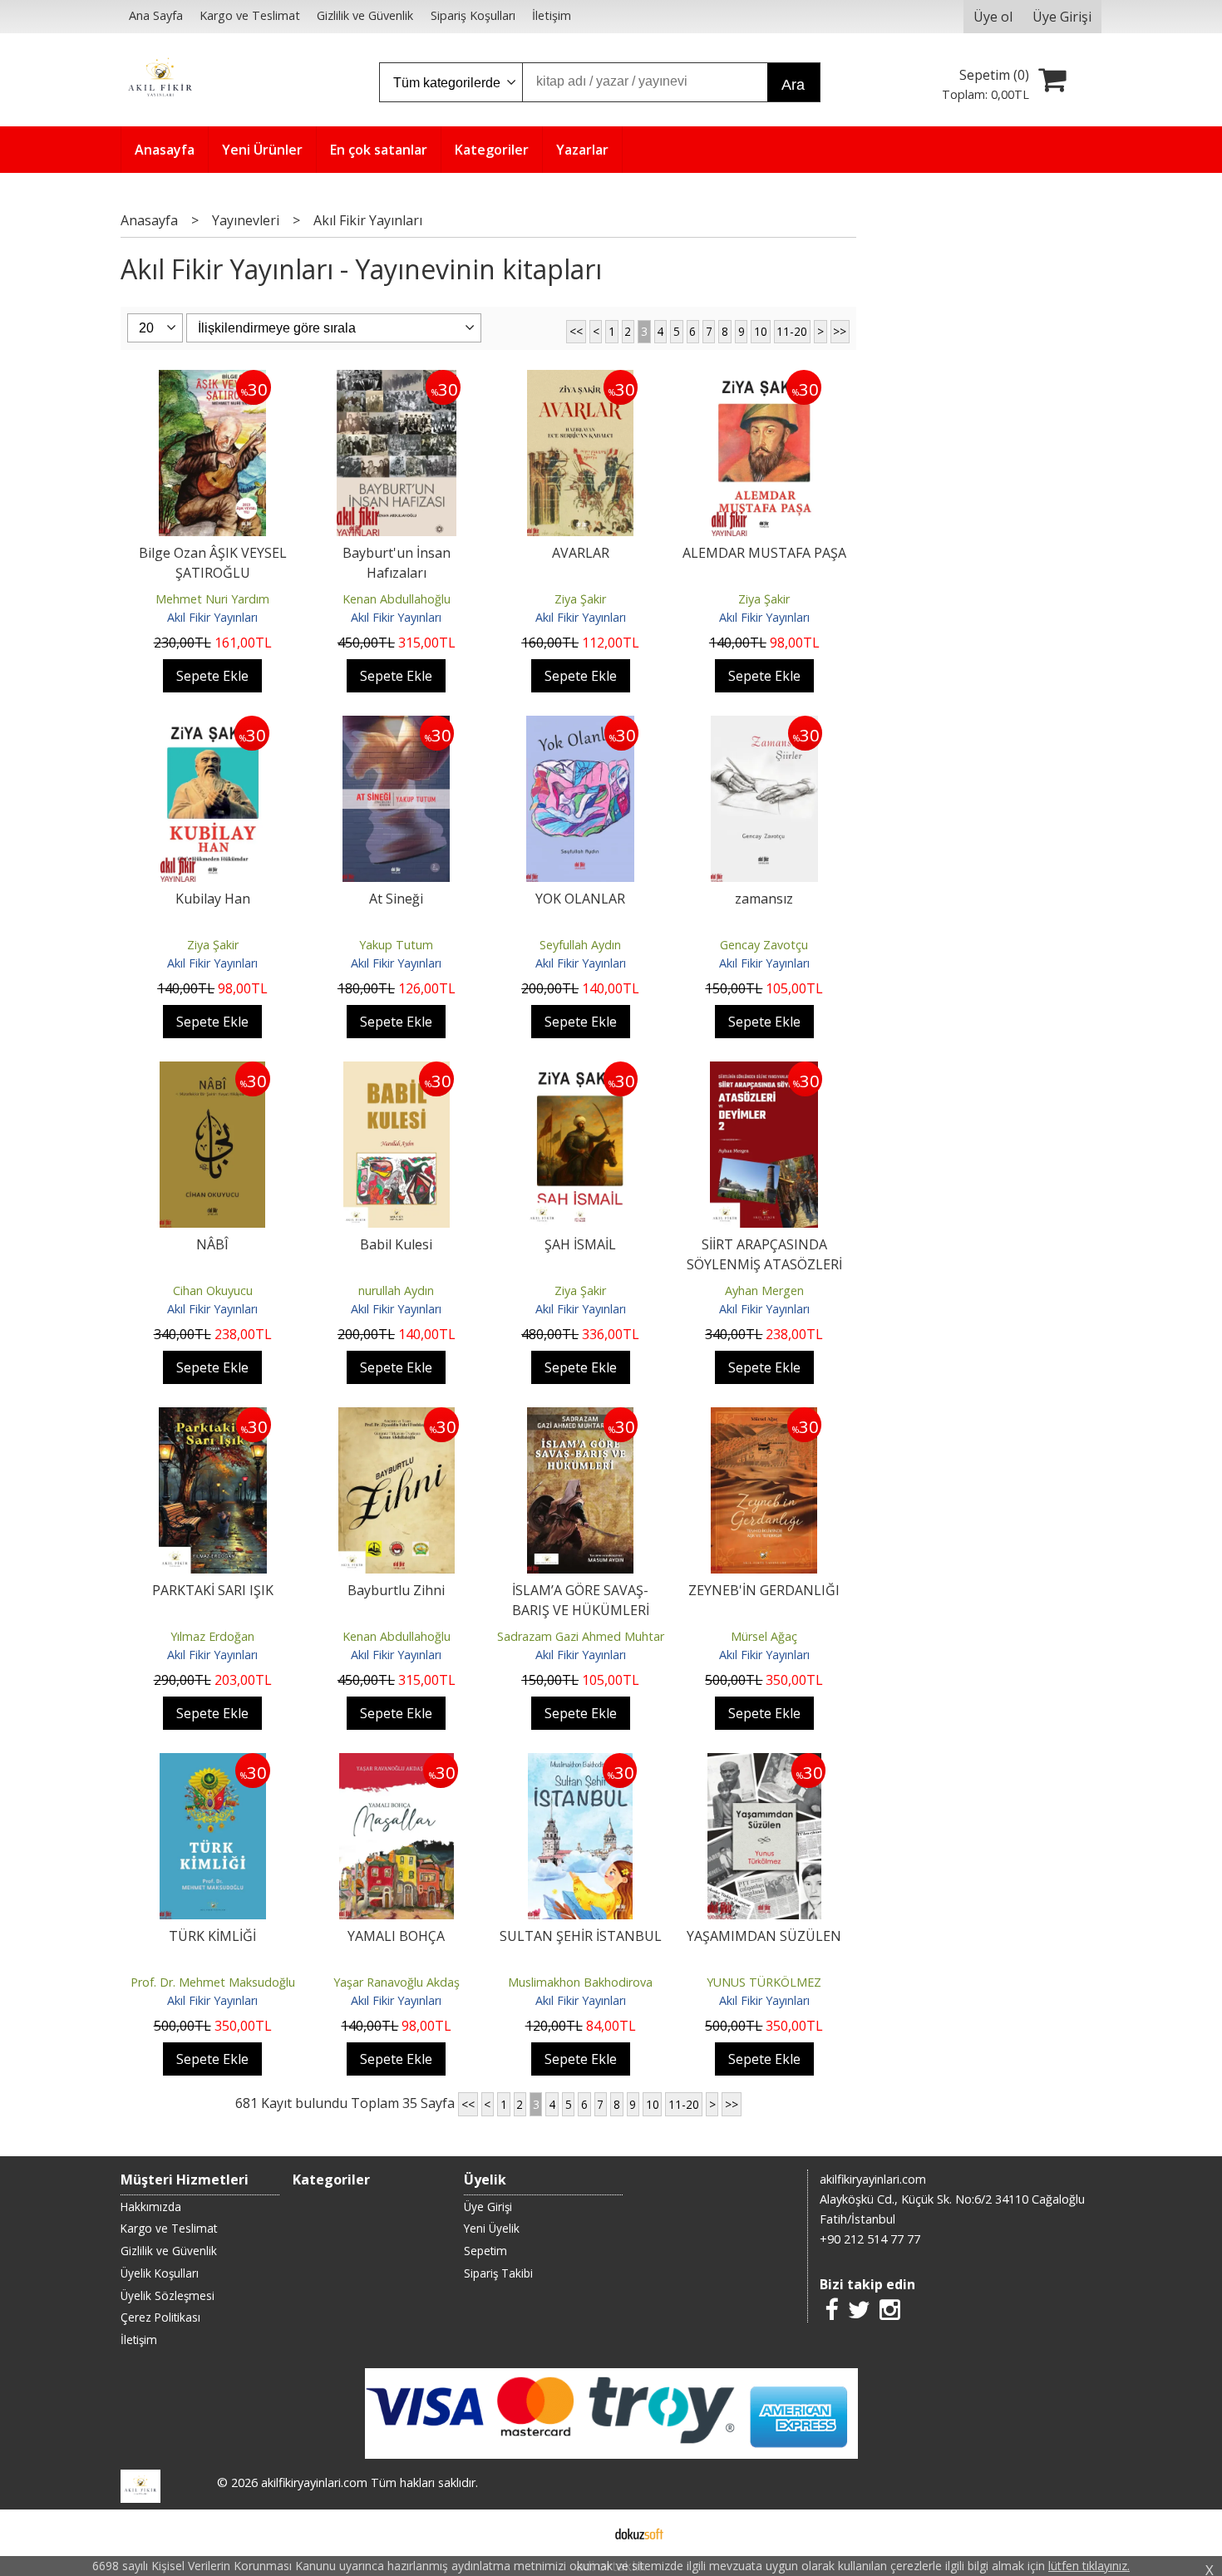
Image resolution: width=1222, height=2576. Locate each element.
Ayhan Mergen (764, 1290)
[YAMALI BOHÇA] (397, 1763)
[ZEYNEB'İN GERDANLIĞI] (764, 1417)
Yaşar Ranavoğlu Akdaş (397, 1982)
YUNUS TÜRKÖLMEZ (764, 1982)
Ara (793, 85)
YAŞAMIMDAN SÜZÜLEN (764, 1936)
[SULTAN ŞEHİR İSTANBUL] (580, 1763)
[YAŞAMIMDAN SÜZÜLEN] (765, 1763)
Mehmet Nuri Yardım (212, 599)
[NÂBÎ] (213, 1071)
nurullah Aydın (396, 1290)
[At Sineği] (396, 726)
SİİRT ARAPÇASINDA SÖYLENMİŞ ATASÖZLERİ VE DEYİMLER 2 (764, 1264)
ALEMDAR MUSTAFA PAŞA (764, 553)
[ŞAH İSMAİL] (580, 1071)
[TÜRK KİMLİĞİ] (213, 1763)
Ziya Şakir (580, 599)
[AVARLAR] (580, 380)
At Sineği (396, 899)
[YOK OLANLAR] (580, 726)
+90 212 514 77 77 (870, 2239)
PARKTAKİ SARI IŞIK (213, 1590)
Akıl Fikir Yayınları (212, 617)
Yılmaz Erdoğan (212, 1636)
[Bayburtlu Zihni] (397, 1417)
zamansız (764, 899)
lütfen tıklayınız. (1089, 2566)
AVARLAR (581, 553)
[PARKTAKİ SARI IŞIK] (213, 1417)
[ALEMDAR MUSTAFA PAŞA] (764, 380)
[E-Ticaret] (639, 2533)
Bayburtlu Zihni (396, 1590)
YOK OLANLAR (580, 899)
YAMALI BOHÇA (396, 1936)
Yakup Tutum (396, 945)
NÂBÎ (212, 1244)
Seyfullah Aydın (580, 945)
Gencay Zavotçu (764, 945)
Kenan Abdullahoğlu (397, 599)
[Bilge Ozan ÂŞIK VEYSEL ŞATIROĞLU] (213, 380)
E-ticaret (585, 2533)
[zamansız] (765, 726)
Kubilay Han (213, 899)
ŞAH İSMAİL (580, 1244)
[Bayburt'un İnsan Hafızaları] (397, 380)
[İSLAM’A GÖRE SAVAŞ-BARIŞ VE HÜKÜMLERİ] (580, 1417)
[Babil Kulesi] (397, 1071)
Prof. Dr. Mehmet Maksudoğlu (213, 1982)
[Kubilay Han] (213, 726)
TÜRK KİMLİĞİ (212, 1936)
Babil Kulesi (396, 1244)
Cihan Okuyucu (213, 1290)
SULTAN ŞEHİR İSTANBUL (581, 1936)
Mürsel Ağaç (764, 1636)
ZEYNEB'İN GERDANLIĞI (764, 1590)
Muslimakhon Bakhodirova (580, 1982)
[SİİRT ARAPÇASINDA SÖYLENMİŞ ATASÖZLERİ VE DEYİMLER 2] (764, 1071)
